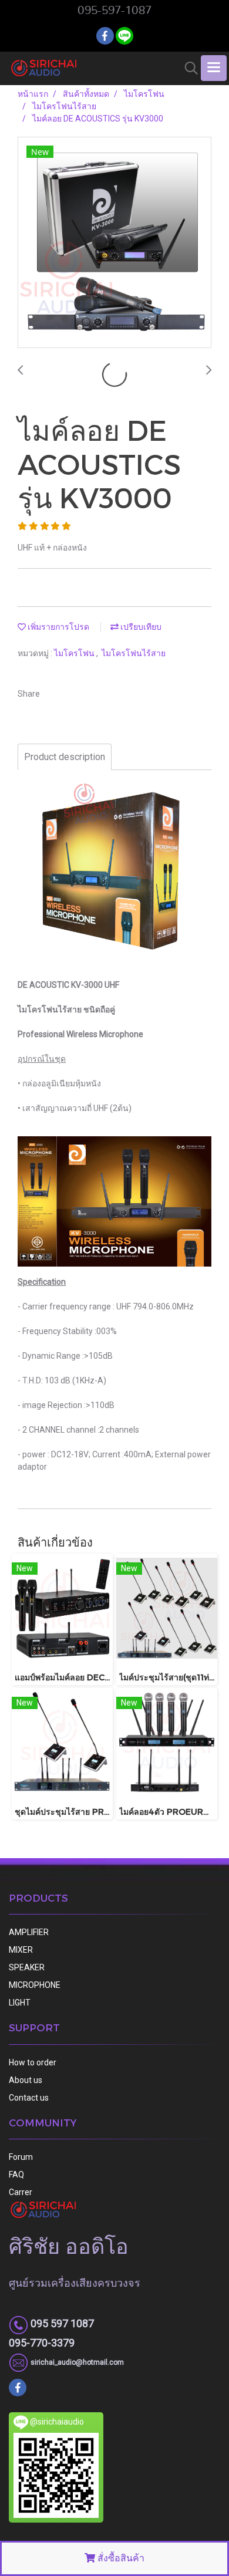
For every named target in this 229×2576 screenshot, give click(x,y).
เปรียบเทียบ (140, 627)
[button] (187, 68)
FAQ (16, 2175)
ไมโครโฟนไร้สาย (134, 653)
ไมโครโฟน (75, 653)
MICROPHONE (35, 1985)
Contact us (29, 2098)
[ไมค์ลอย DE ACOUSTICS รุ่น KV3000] (114, 243)
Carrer (21, 2192)
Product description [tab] (65, 757)
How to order (33, 2062)
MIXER (21, 1950)
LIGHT (20, 2003)
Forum (21, 2157)
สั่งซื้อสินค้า (120, 2558)
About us (26, 2080)
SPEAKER (27, 1967)
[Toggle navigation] (214, 68)
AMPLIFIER (29, 1932)
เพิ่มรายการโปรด (58, 627)
